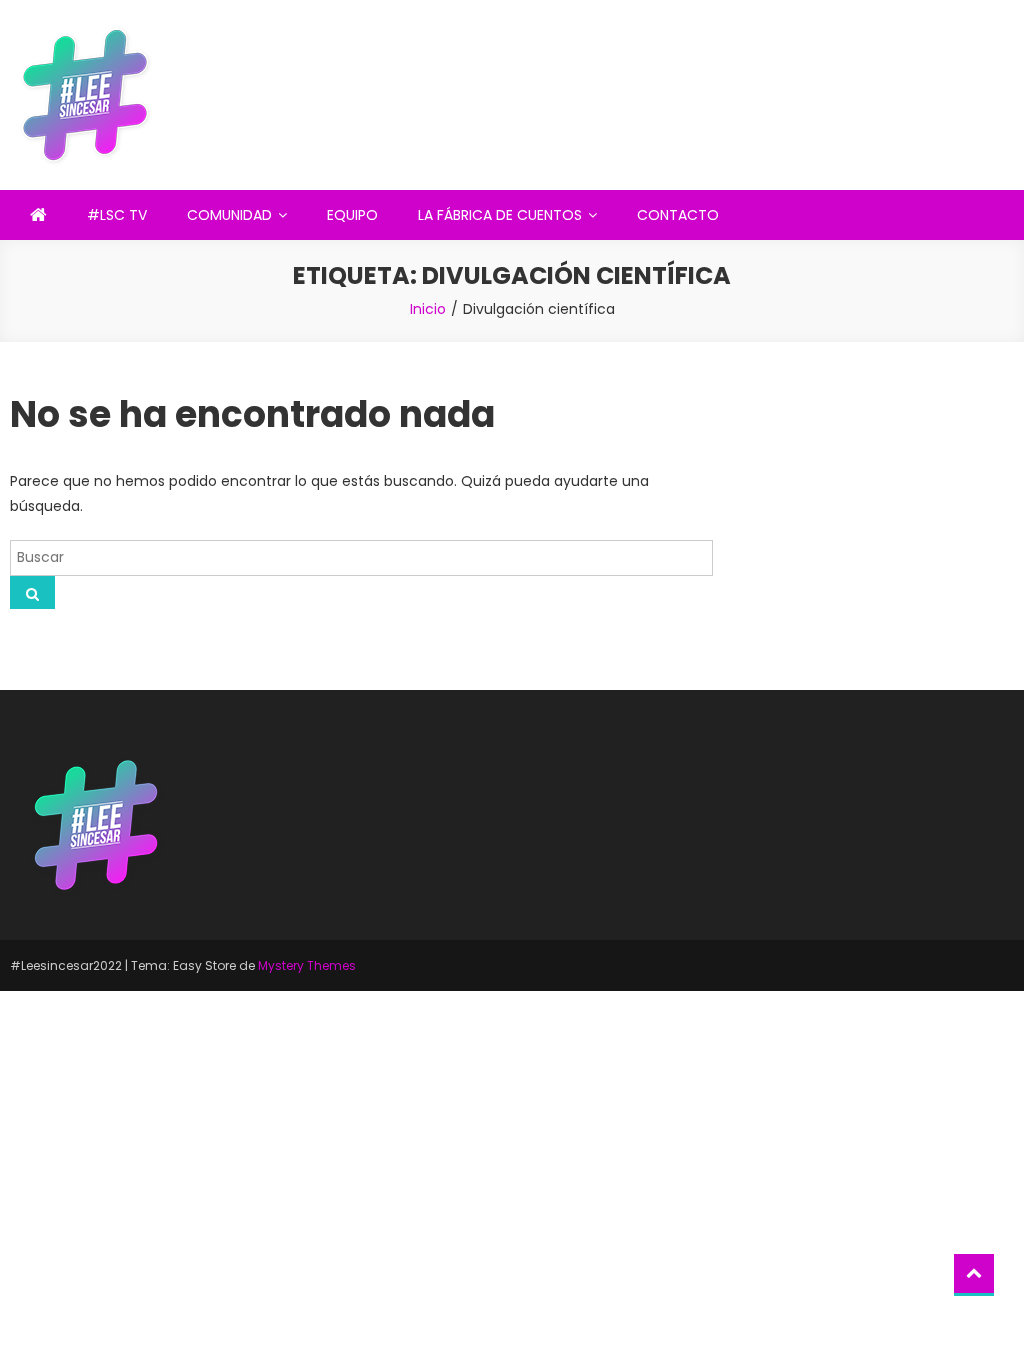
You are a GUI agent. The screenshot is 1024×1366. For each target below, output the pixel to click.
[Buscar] (32, 592)
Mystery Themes (307, 965)
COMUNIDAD (229, 215)
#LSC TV (117, 215)
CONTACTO (678, 215)
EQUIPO (352, 215)
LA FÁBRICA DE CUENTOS (500, 215)
